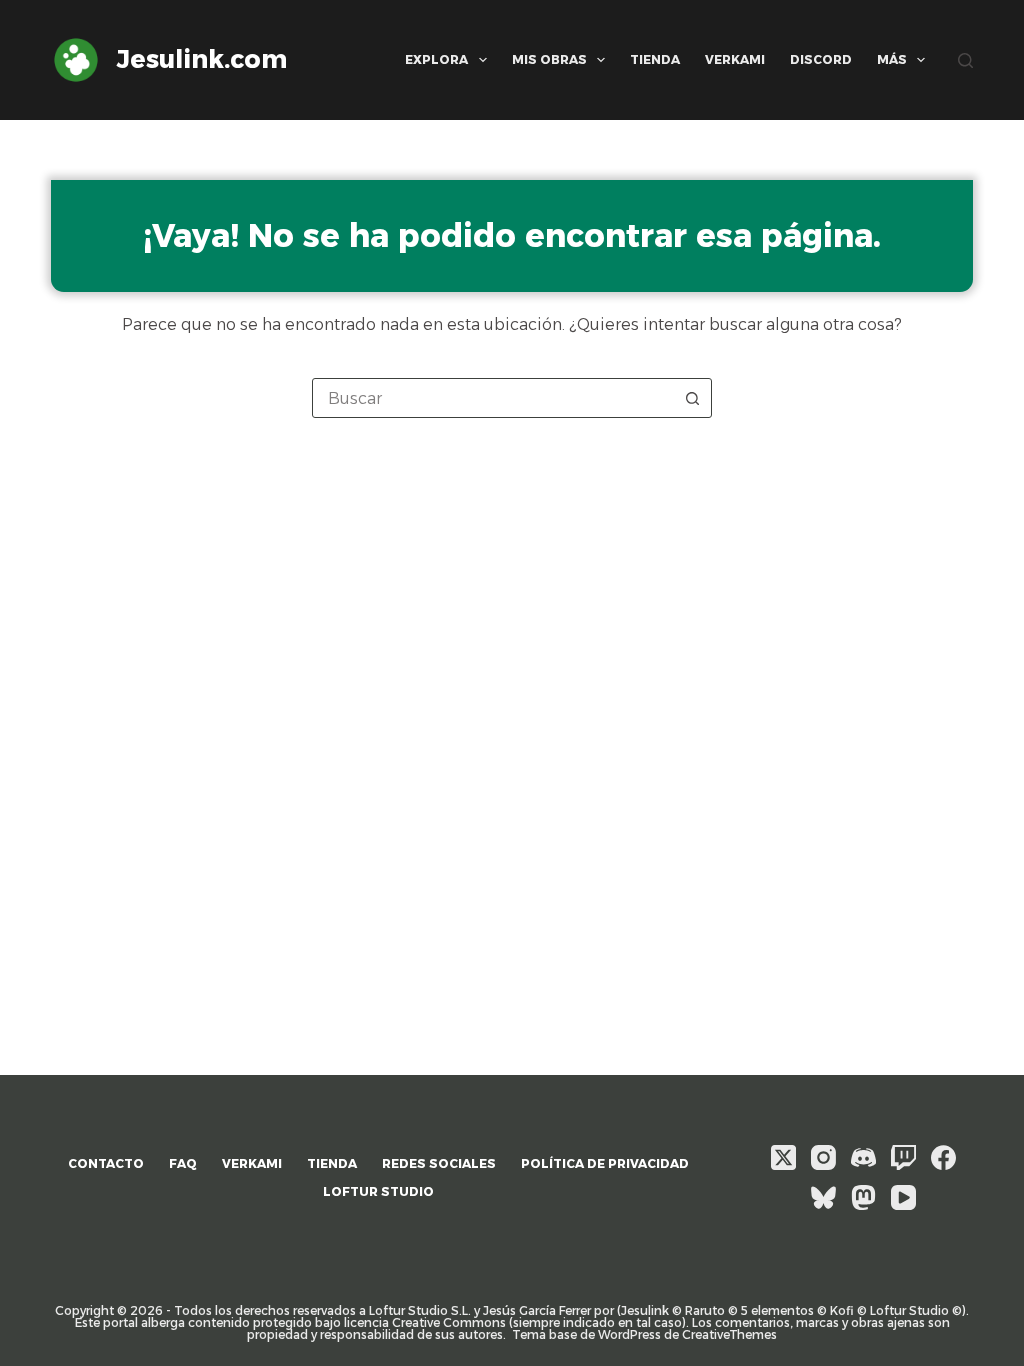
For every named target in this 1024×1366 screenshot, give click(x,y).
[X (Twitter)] (783, 1157)
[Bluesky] (823, 1197)
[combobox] (493, 398)
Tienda (655, 59)
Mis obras (549, 59)
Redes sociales (439, 1163)
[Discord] (863, 1157)
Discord (821, 59)
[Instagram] (823, 1157)
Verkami (735, 59)
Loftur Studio (378, 1191)
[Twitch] (903, 1157)
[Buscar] (965, 60)
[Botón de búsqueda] (692, 398)
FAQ (183, 1163)
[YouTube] (903, 1197)
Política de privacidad (605, 1163)
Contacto (106, 1163)
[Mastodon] (863, 1197)
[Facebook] (943, 1157)
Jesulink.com (202, 59)
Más (892, 59)
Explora (436, 59)
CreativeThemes (729, 1334)
